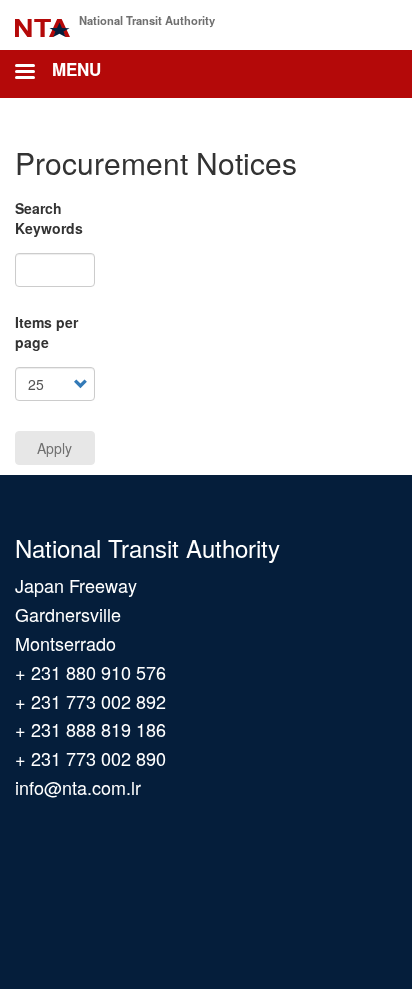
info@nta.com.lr (78, 787)
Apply (54, 448)
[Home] (42, 24)
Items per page (46, 332)
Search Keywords (49, 218)
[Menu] (24, 73)
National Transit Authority (147, 20)
